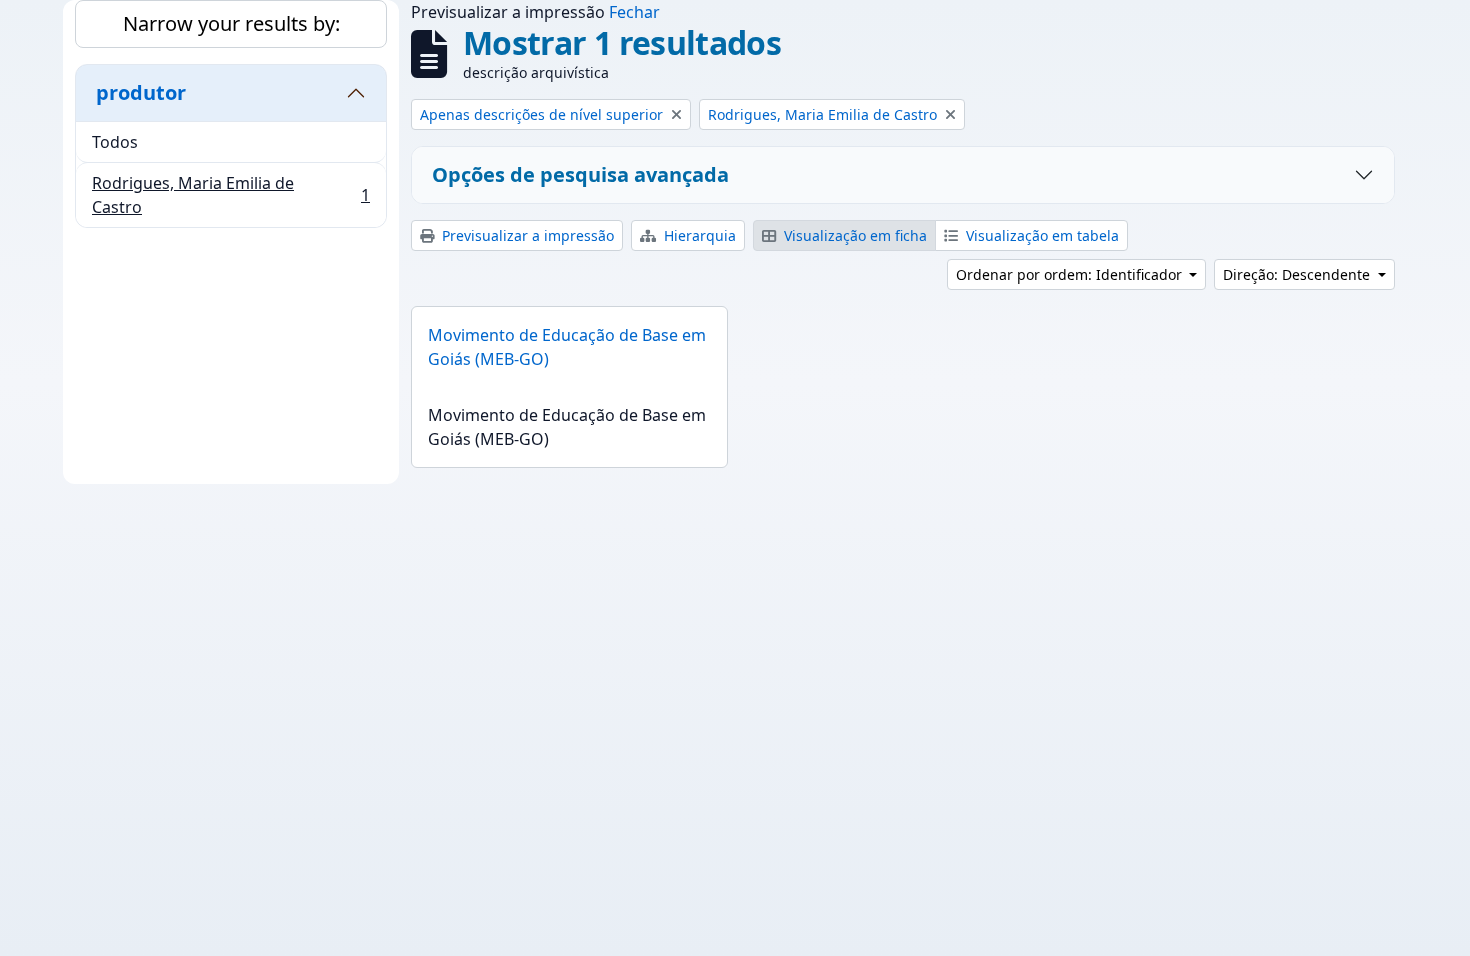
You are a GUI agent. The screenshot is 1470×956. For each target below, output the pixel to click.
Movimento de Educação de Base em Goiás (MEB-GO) (567, 347)
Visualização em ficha (853, 235)
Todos (115, 142)
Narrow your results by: (231, 23)
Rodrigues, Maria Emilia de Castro (230, 195)
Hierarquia (698, 235)
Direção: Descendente (1298, 274)
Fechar (634, 12)
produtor (141, 92)
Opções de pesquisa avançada (580, 174)
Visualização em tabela (1040, 235)
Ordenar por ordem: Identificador (1071, 274)
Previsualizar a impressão (526, 235)
